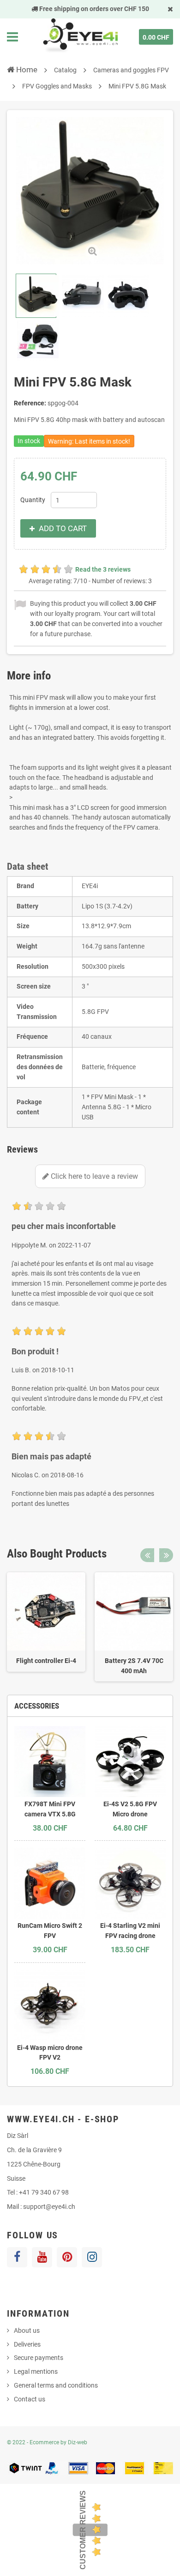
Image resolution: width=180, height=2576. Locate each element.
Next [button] (166, 1555)
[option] (46, 1622)
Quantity (33, 500)
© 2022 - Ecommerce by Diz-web (47, 2442)
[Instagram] (92, 2257)
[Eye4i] (80, 37)
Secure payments (39, 2358)
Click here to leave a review (93, 1176)
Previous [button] (147, 1555)
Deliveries (27, 2344)
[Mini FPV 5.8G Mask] (36, 296)
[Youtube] (42, 2257)
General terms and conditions (56, 2385)
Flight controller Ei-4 (46, 1661)
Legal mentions (36, 2371)
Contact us (30, 2399)
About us (27, 2330)
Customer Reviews (83, 2530)
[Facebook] (17, 2257)
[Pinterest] (67, 2257)
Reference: (30, 403)
